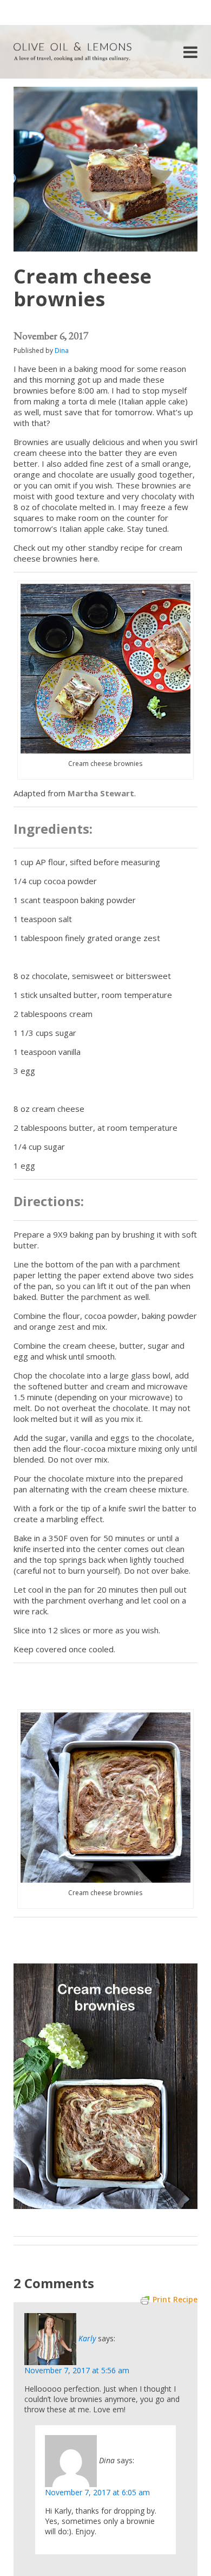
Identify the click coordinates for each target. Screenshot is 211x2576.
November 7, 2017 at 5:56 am (77, 2370)
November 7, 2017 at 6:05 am (97, 2492)
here (89, 558)
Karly (87, 2338)
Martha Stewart (101, 793)
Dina (62, 350)
